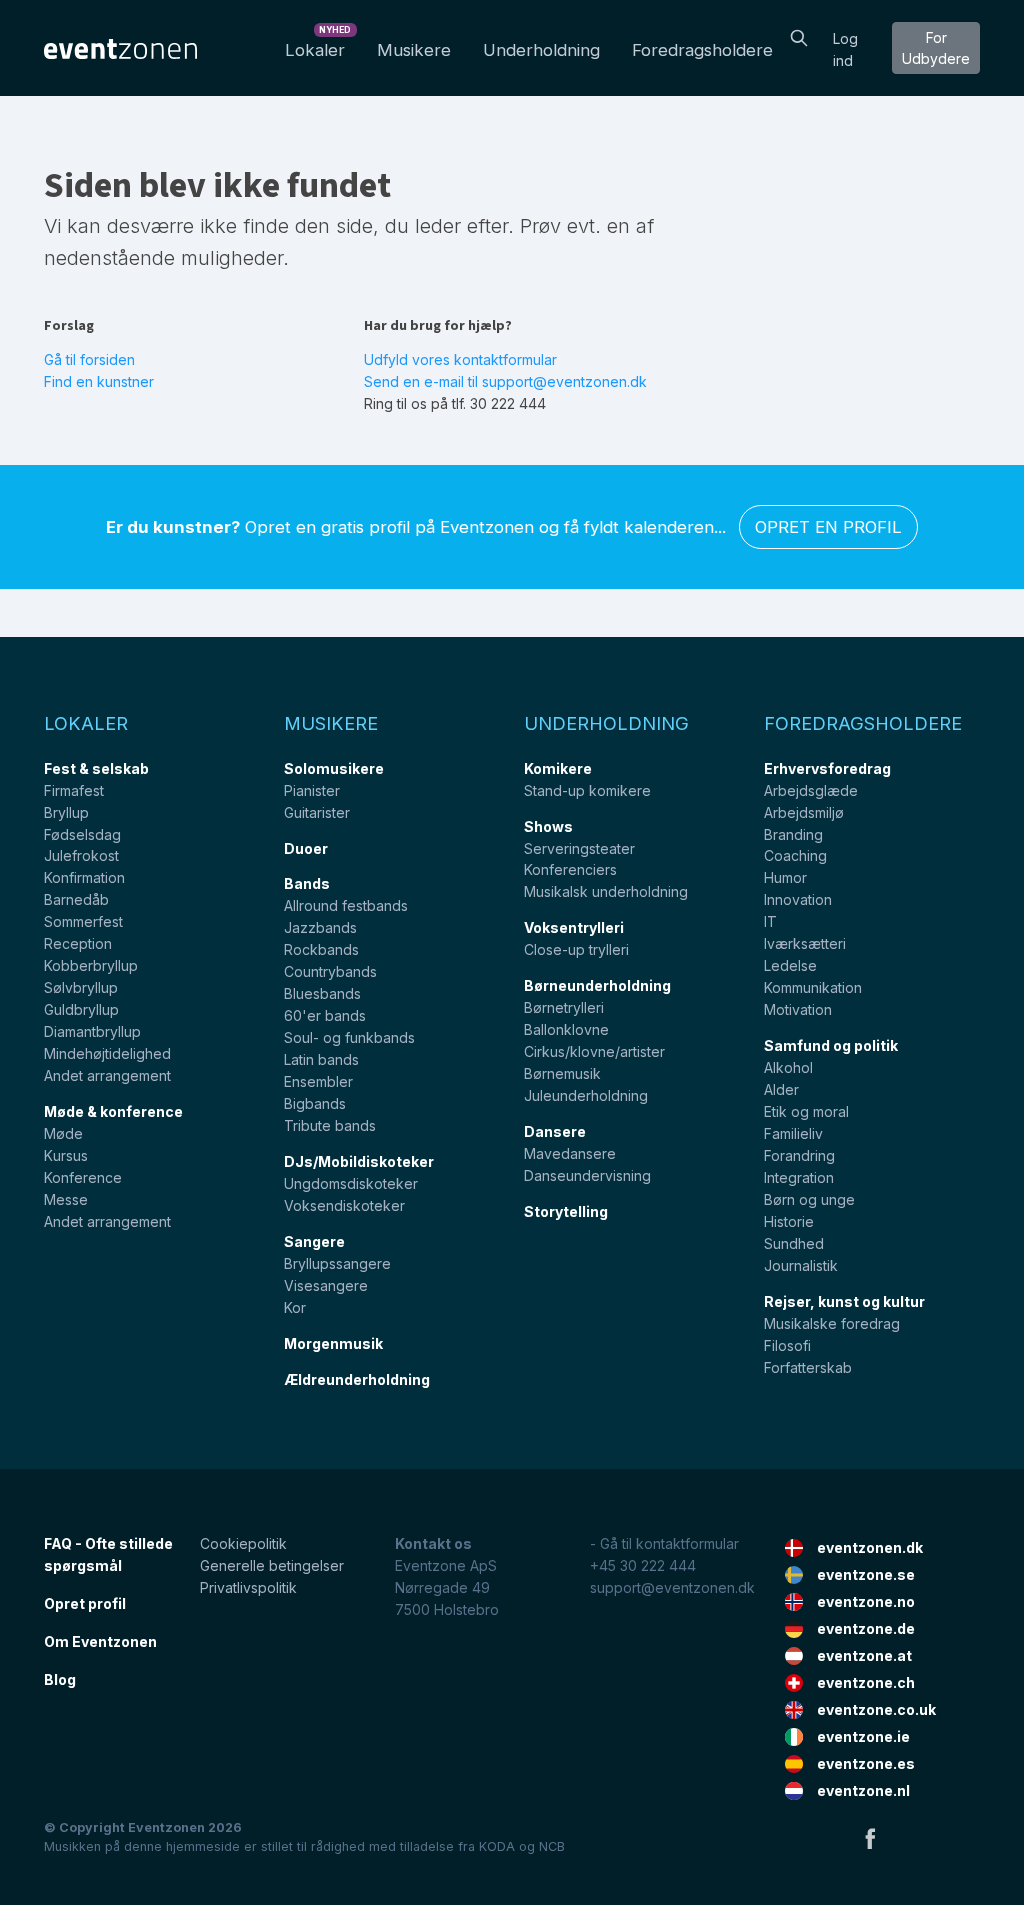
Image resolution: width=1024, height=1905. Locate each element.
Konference (83, 1177)
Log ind (845, 49)
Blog (60, 1679)
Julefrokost (81, 855)
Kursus (66, 1155)
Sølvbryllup (81, 987)
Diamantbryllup (92, 1031)
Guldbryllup (81, 1009)
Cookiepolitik (243, 1543)
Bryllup (66, 812)
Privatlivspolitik (248, 1587)
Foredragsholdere (702, 50)
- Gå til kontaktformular (664, 1543)
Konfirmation (84, 877)
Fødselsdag (82, 834)
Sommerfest (83, 921)
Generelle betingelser (272, 1565)
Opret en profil (828, 527)
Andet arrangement (107, 1075)
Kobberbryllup (91, 965)
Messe (66, 1199)
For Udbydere (936, 48)
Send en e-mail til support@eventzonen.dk (505, 381)
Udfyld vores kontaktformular (460, 359)
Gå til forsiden (89, 359)
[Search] (799, 36)
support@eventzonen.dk (672, 1587)
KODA (497, 1846)
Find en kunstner (99, 381)
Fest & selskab (96, 768)
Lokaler (318, 44)
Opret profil (85, 1603)
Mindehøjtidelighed (107, 1053)
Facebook (870, 1838)
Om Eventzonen (100, 1641)
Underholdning (541, 50)
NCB (552, 1846)
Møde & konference (113, 1111)
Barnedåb (76, 899)
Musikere (414, 50)
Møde (63, 1133)
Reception (78, 943)
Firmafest (74, 790)
